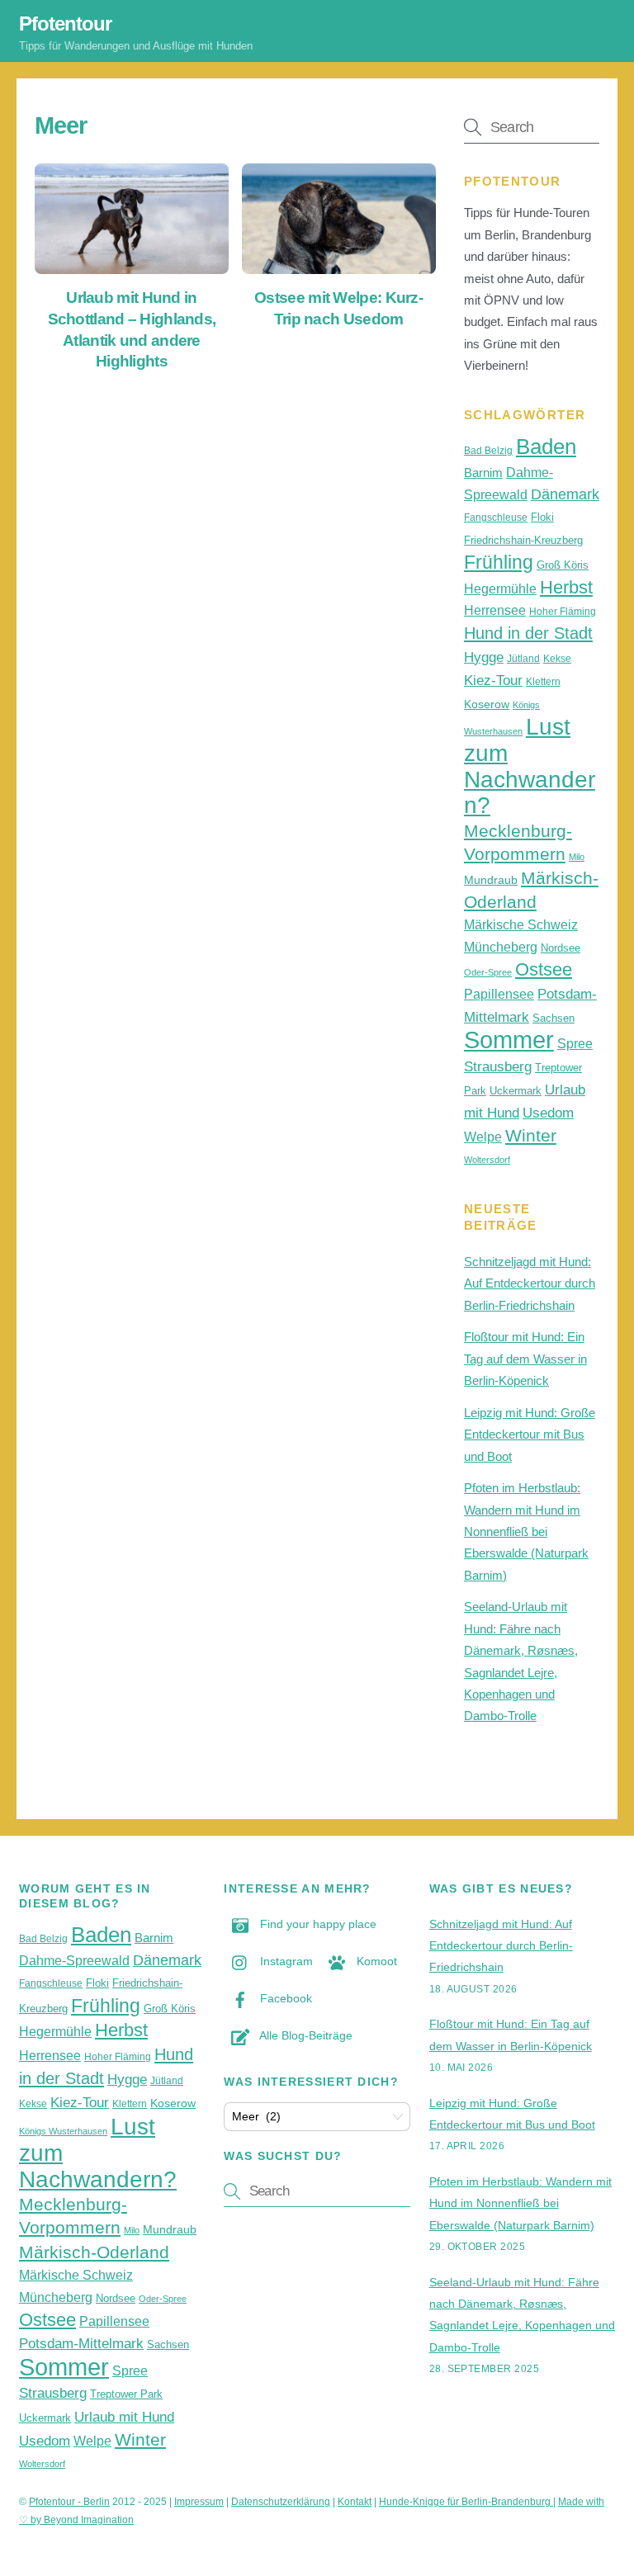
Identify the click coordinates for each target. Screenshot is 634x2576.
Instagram (285, 1961)
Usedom (548, 1113)
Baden (546, 447)
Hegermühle (500, 589)
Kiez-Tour (493, 680)
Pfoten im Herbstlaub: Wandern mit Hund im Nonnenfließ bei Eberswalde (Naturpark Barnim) (526, 1531)
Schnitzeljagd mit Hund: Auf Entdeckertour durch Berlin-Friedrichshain (530, 1283)
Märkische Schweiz (521, 925)
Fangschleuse (496, 518)
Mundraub (491, 880)
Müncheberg (501, 947)
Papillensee (499, 994)
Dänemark (565, 494)
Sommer (509, 1040)
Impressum (199, 2502)
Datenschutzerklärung (281, 2502)
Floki (542, 517)
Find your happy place (317, 1924)
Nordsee (561, 948)
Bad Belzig (488, 451)
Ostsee (544, 969)
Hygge (484, 657)
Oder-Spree (488, 972)
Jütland (523, 659)
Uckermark (516, 1091)
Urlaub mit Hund (124, 2417)
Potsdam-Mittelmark (81, 2343)
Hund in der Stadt (528, 633)
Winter (531, 1135)
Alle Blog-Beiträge (305, 2035)
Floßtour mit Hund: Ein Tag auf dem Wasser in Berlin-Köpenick (525, 1359)
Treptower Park (126, 2394)
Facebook (284, 1998)
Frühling (499, 562)
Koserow (487, 704)
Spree (575, 1044)
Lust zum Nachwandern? (530, 766)
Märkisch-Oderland (94, 2252)
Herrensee (495, 610)
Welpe (483, 1137)
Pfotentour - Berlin (69, 2502)
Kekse (557, 659)
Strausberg (498, 1066)
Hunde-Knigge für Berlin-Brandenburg (466, 2502)
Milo (577, 857)
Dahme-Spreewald (74, 1961)
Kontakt (355, 2502)
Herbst (566, 587)
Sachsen (554, 1018)
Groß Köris (563, 565)
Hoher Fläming (563, 612)
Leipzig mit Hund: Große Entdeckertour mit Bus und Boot (530, 1435)
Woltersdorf (487, 1160)
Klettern (543, 682)
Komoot (375, 1961)
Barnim (483, 473)
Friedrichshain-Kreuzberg (523, 540)
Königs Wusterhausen (63, 2131)
